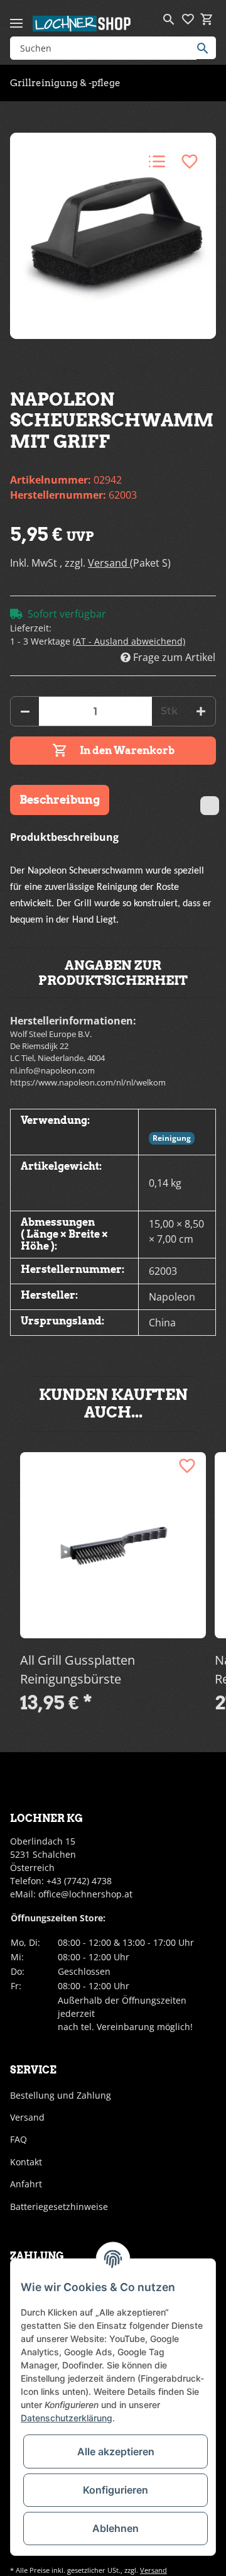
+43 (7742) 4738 (79, 1881)
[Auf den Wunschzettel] (190, 162)
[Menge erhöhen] (201, 711)
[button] (169, 19)
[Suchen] (206, 48)
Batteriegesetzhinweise (59, 2207)
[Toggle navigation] (16, 18)
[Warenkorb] (207, 19)
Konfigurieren (116, 2490)
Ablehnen (116, 2528)
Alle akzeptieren (116, 2451)
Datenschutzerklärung (67, 2418)
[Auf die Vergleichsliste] (157, 162)
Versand (109, 563)
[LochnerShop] (82, 23)
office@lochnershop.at (85, 1894)
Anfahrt (26, 2184)
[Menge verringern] (25, 711)
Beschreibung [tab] (60, 800)
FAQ (19, 2139)
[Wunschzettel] (188, 19)
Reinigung (172, 1138)
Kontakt (26, 2162)
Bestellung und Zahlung (61, 2095)
